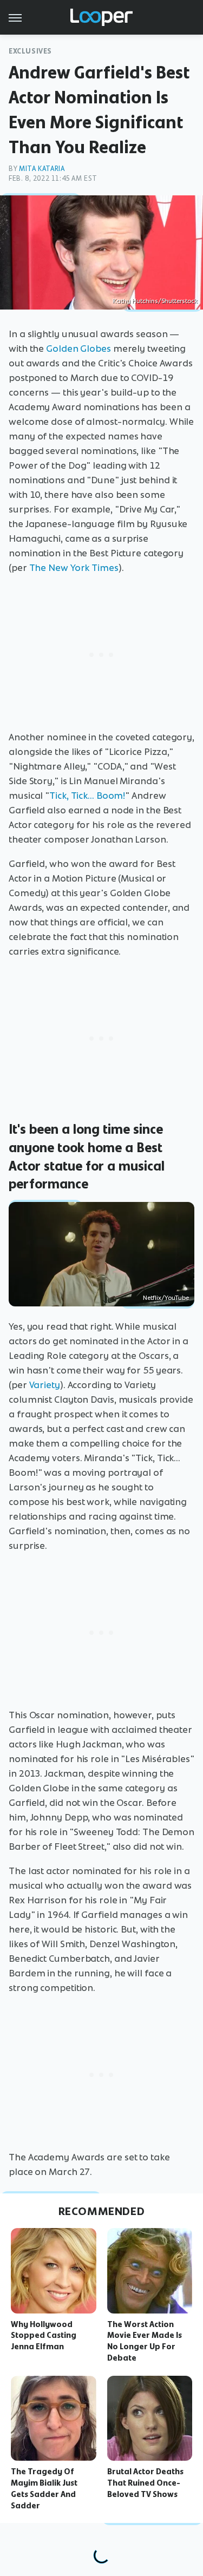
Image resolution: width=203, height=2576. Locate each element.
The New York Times (74, 568)
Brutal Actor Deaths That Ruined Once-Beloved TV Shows (145, 2483)
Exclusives (30, 51)
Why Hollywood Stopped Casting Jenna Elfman (44, 2336)
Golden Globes (78, 349)
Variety (45, 1385)
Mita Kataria (42, 169)
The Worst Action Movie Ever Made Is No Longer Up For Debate (145, 2341)
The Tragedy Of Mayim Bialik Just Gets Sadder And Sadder (44, 2488)
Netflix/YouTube (166, 1298)
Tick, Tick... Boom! (87, 796)
